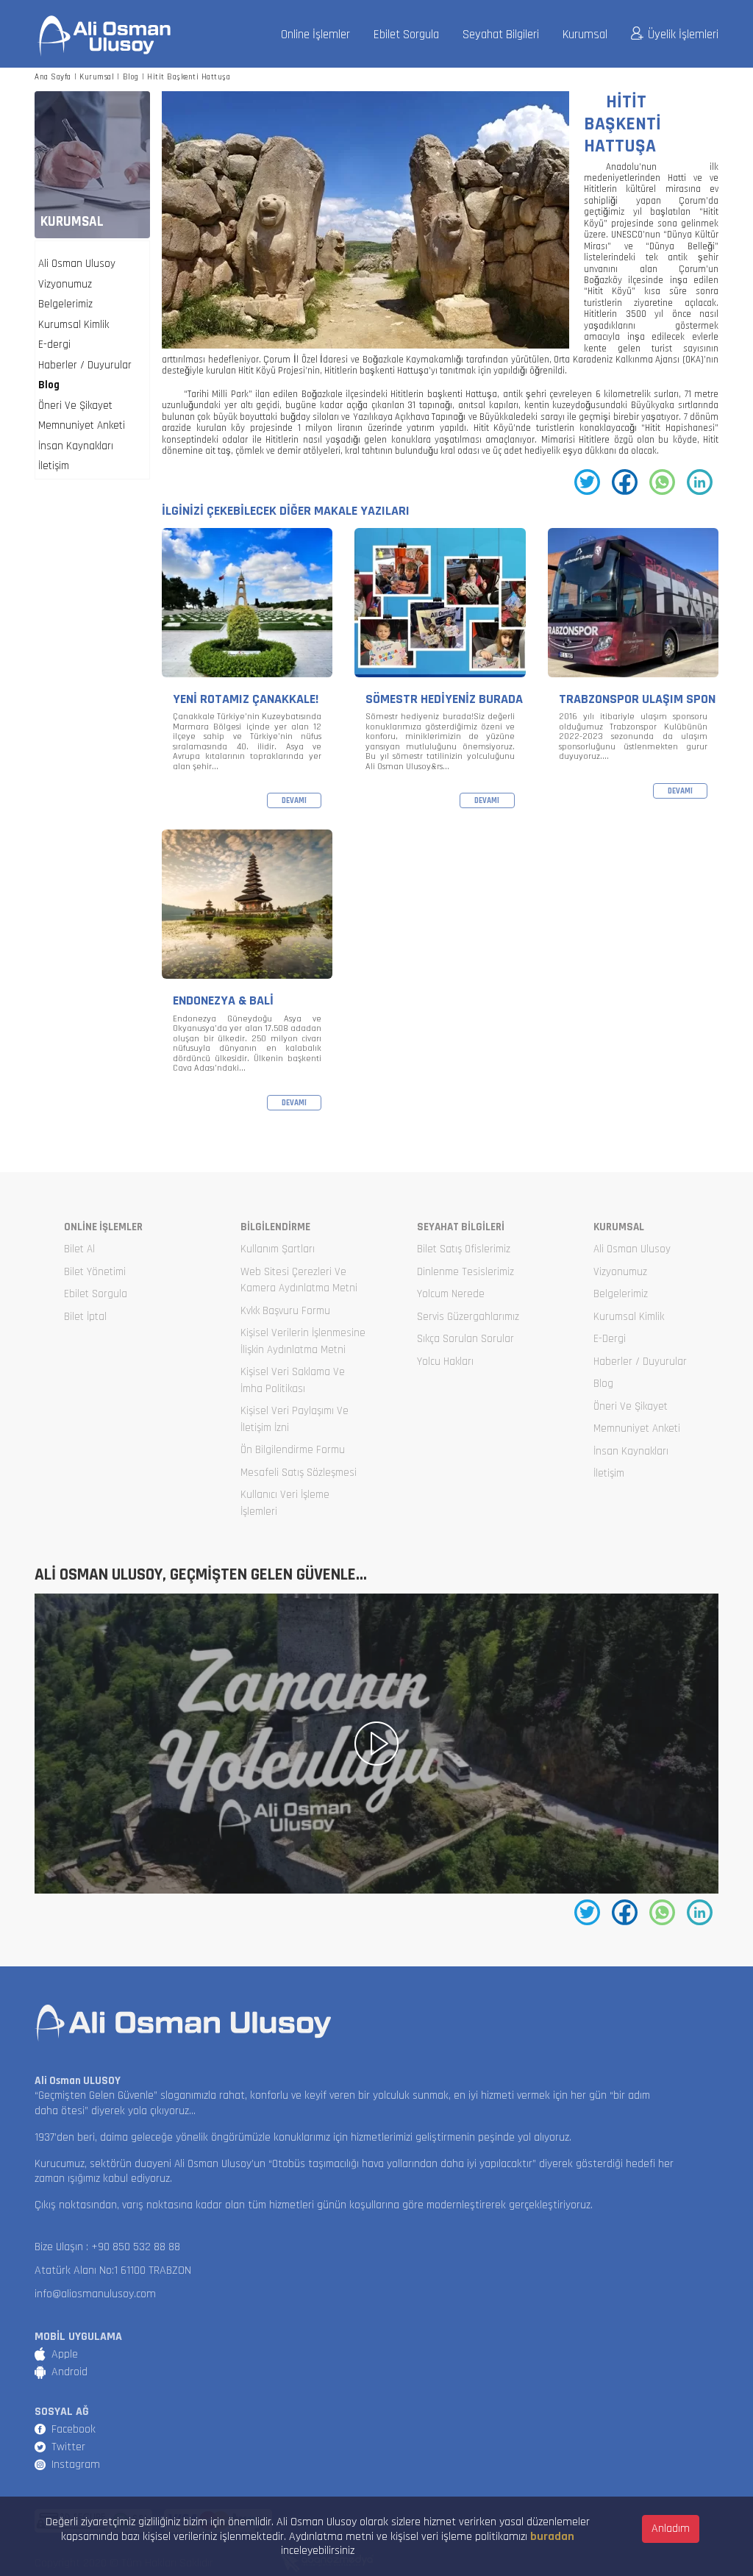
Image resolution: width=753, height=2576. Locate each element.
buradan (552, 2537)
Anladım (671, 2529)
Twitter (68, 2447)
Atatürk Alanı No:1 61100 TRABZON (113, 2270)
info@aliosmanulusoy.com (95, 2294)
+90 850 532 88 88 (136, 2247)
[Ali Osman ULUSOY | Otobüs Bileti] (104, 36)
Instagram (76, 2465)
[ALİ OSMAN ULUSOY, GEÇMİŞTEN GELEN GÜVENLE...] (376, 1744)
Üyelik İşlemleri (683, 35)
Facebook (74, 2429)
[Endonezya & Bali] (247, 970)
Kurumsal (585, 35)
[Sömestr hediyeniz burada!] (440, 669)
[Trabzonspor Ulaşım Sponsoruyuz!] (633, 669)
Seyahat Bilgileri (501, 35)
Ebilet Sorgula (406, 35)
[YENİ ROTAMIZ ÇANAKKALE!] (247, 669)
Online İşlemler (315, 35)
